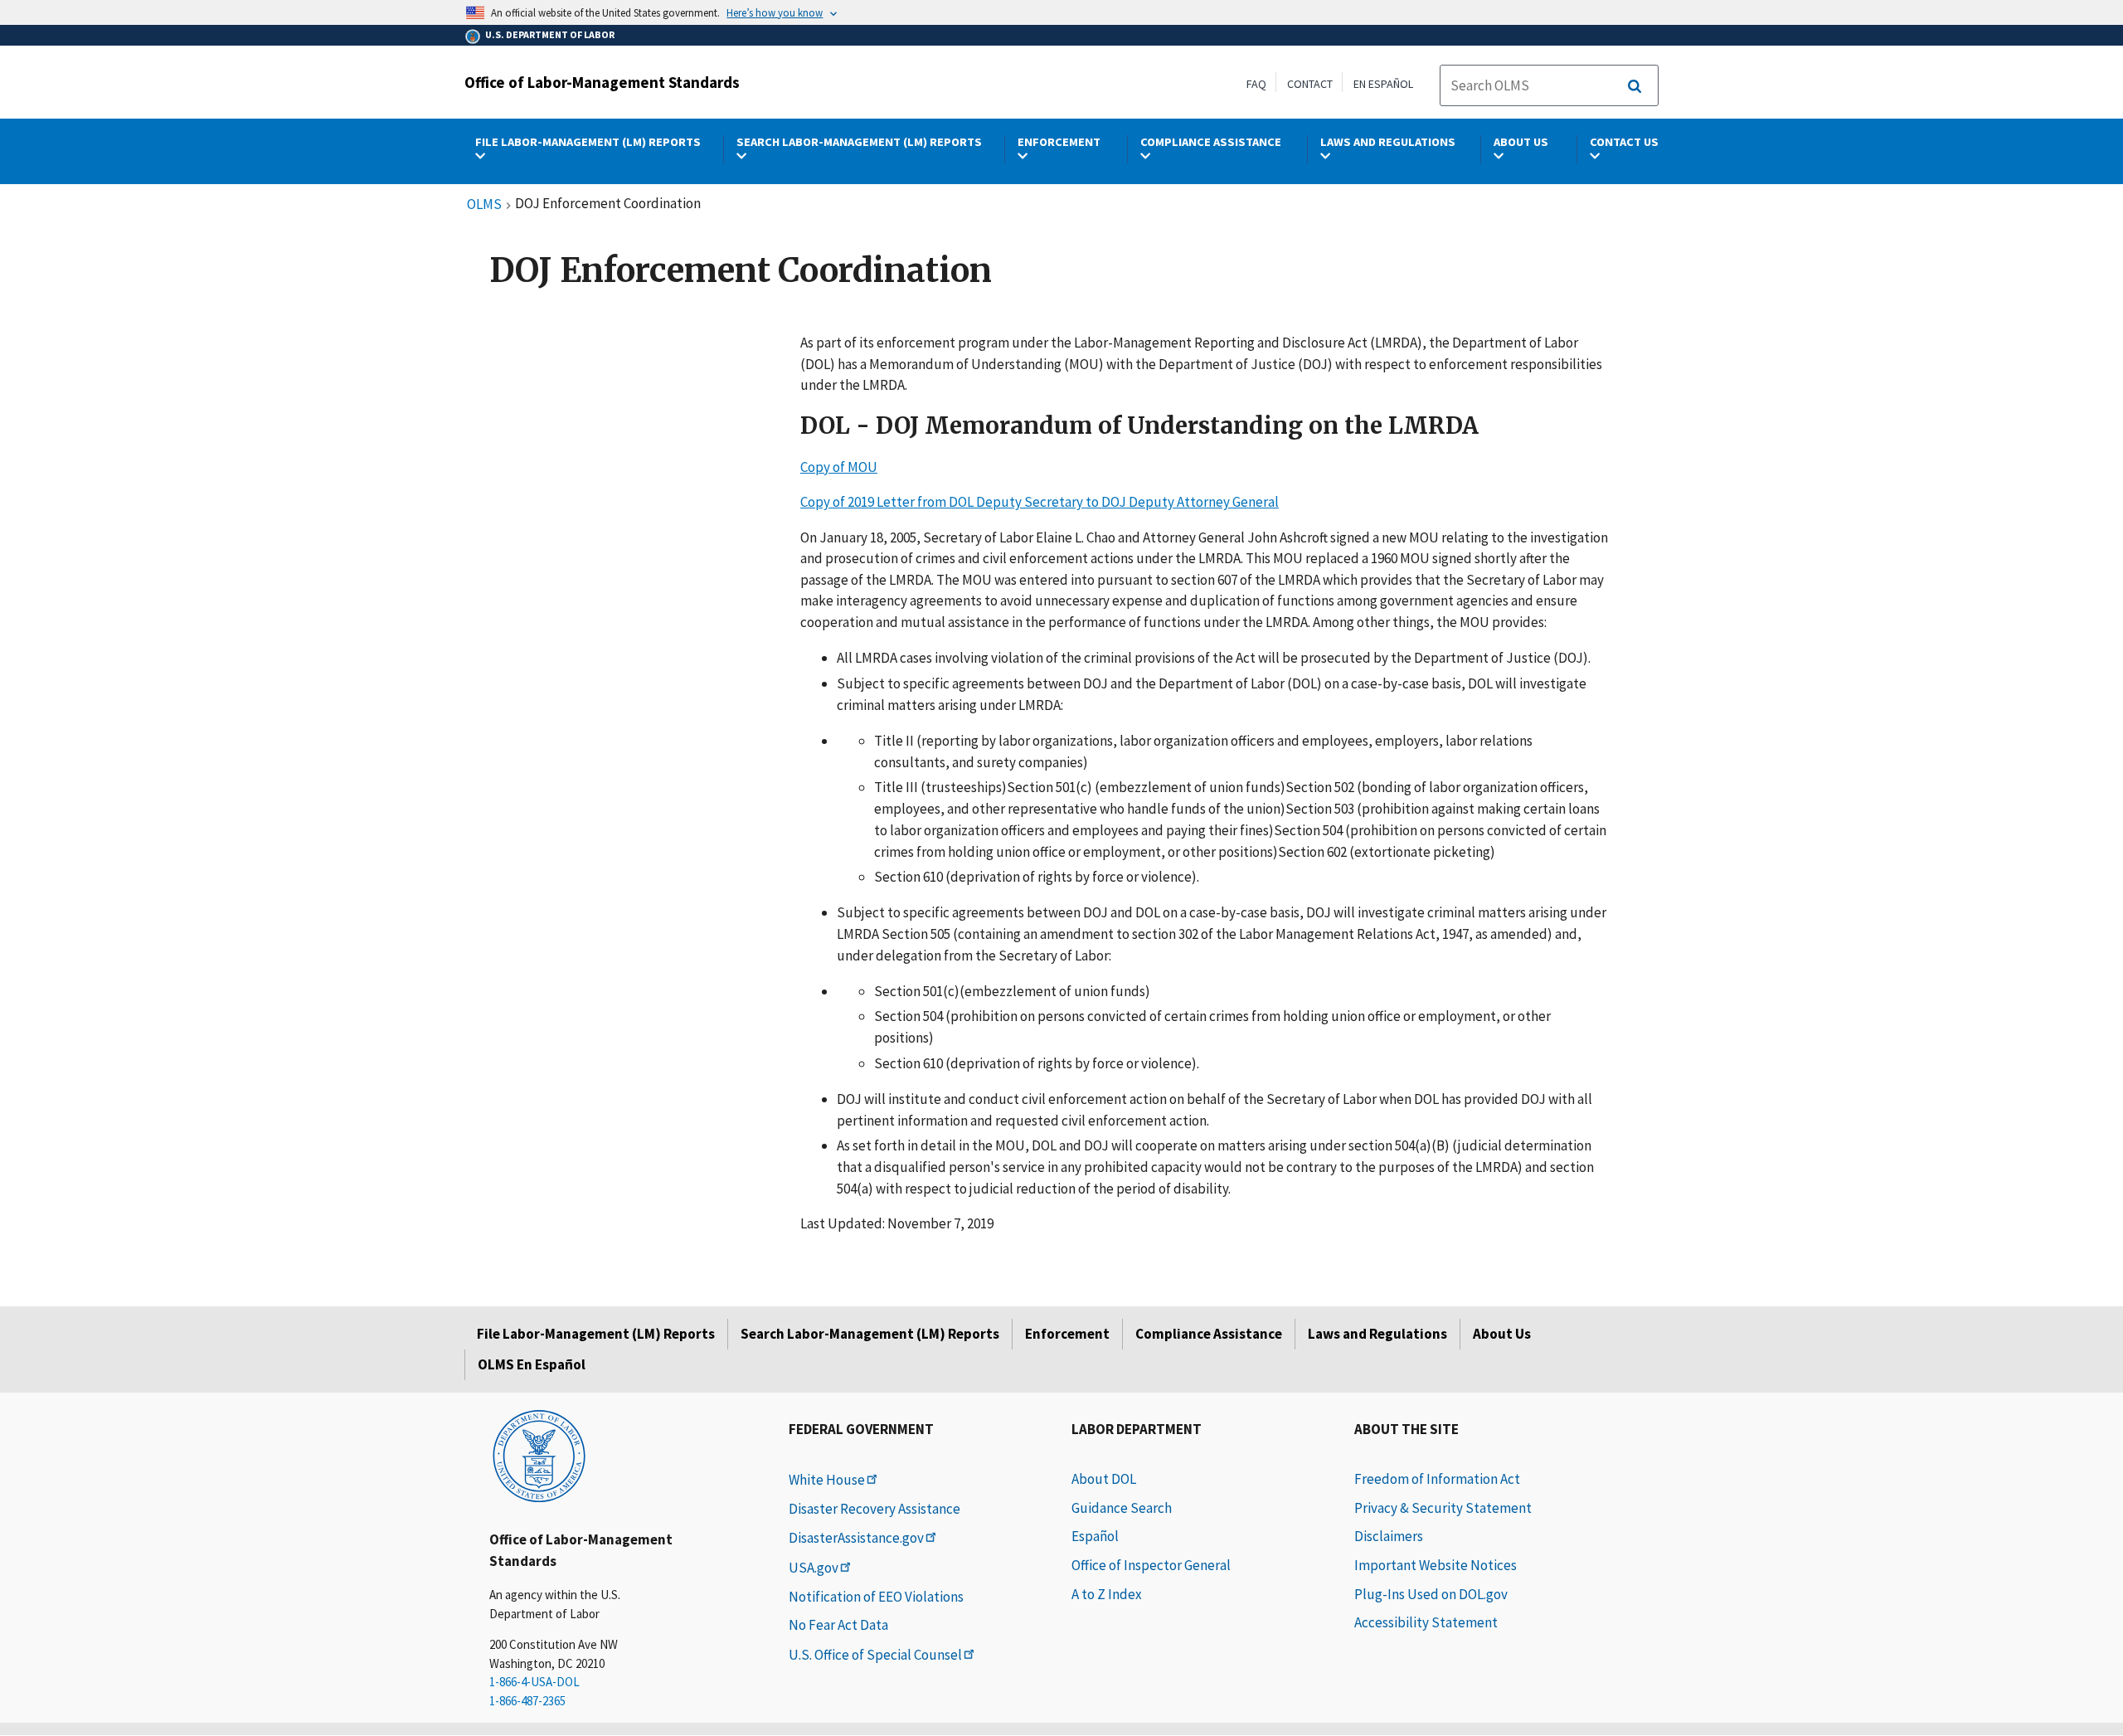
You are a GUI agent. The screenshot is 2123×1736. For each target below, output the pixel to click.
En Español (1383, 84)
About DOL (1104, 1479)
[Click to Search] (1635, 86)
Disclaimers (1389, 1536)
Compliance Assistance (1209, 1334)
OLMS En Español (532, 1364)
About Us (1502, 1334)
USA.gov (814, 1568)
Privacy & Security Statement (1443, 1508)
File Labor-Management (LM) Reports (596, 1334)
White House (827, 1480)
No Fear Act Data (838, 1625)
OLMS (484, 205)
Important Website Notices (1436, 1565)
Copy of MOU (839, 467)
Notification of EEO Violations (876, 1597)
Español (1095, 1536)
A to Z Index (1107, 1594)
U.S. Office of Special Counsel (875, 1655)
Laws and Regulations (1377, 1334)
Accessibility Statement (1426, 1622)
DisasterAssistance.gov (856, 1538)
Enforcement (1067, 1334)
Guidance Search (1122, 1508)
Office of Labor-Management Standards (602, 82)
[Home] (539, 1455)
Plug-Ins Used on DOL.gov (1431, 1594)
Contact (1310, 84)
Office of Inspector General (1151, 1565)
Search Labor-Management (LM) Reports (870, 1334)
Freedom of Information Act (1437, 1479)
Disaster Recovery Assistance (874, 1509)
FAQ (1256, 84)
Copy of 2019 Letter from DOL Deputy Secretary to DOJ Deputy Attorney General (1040, 502)
